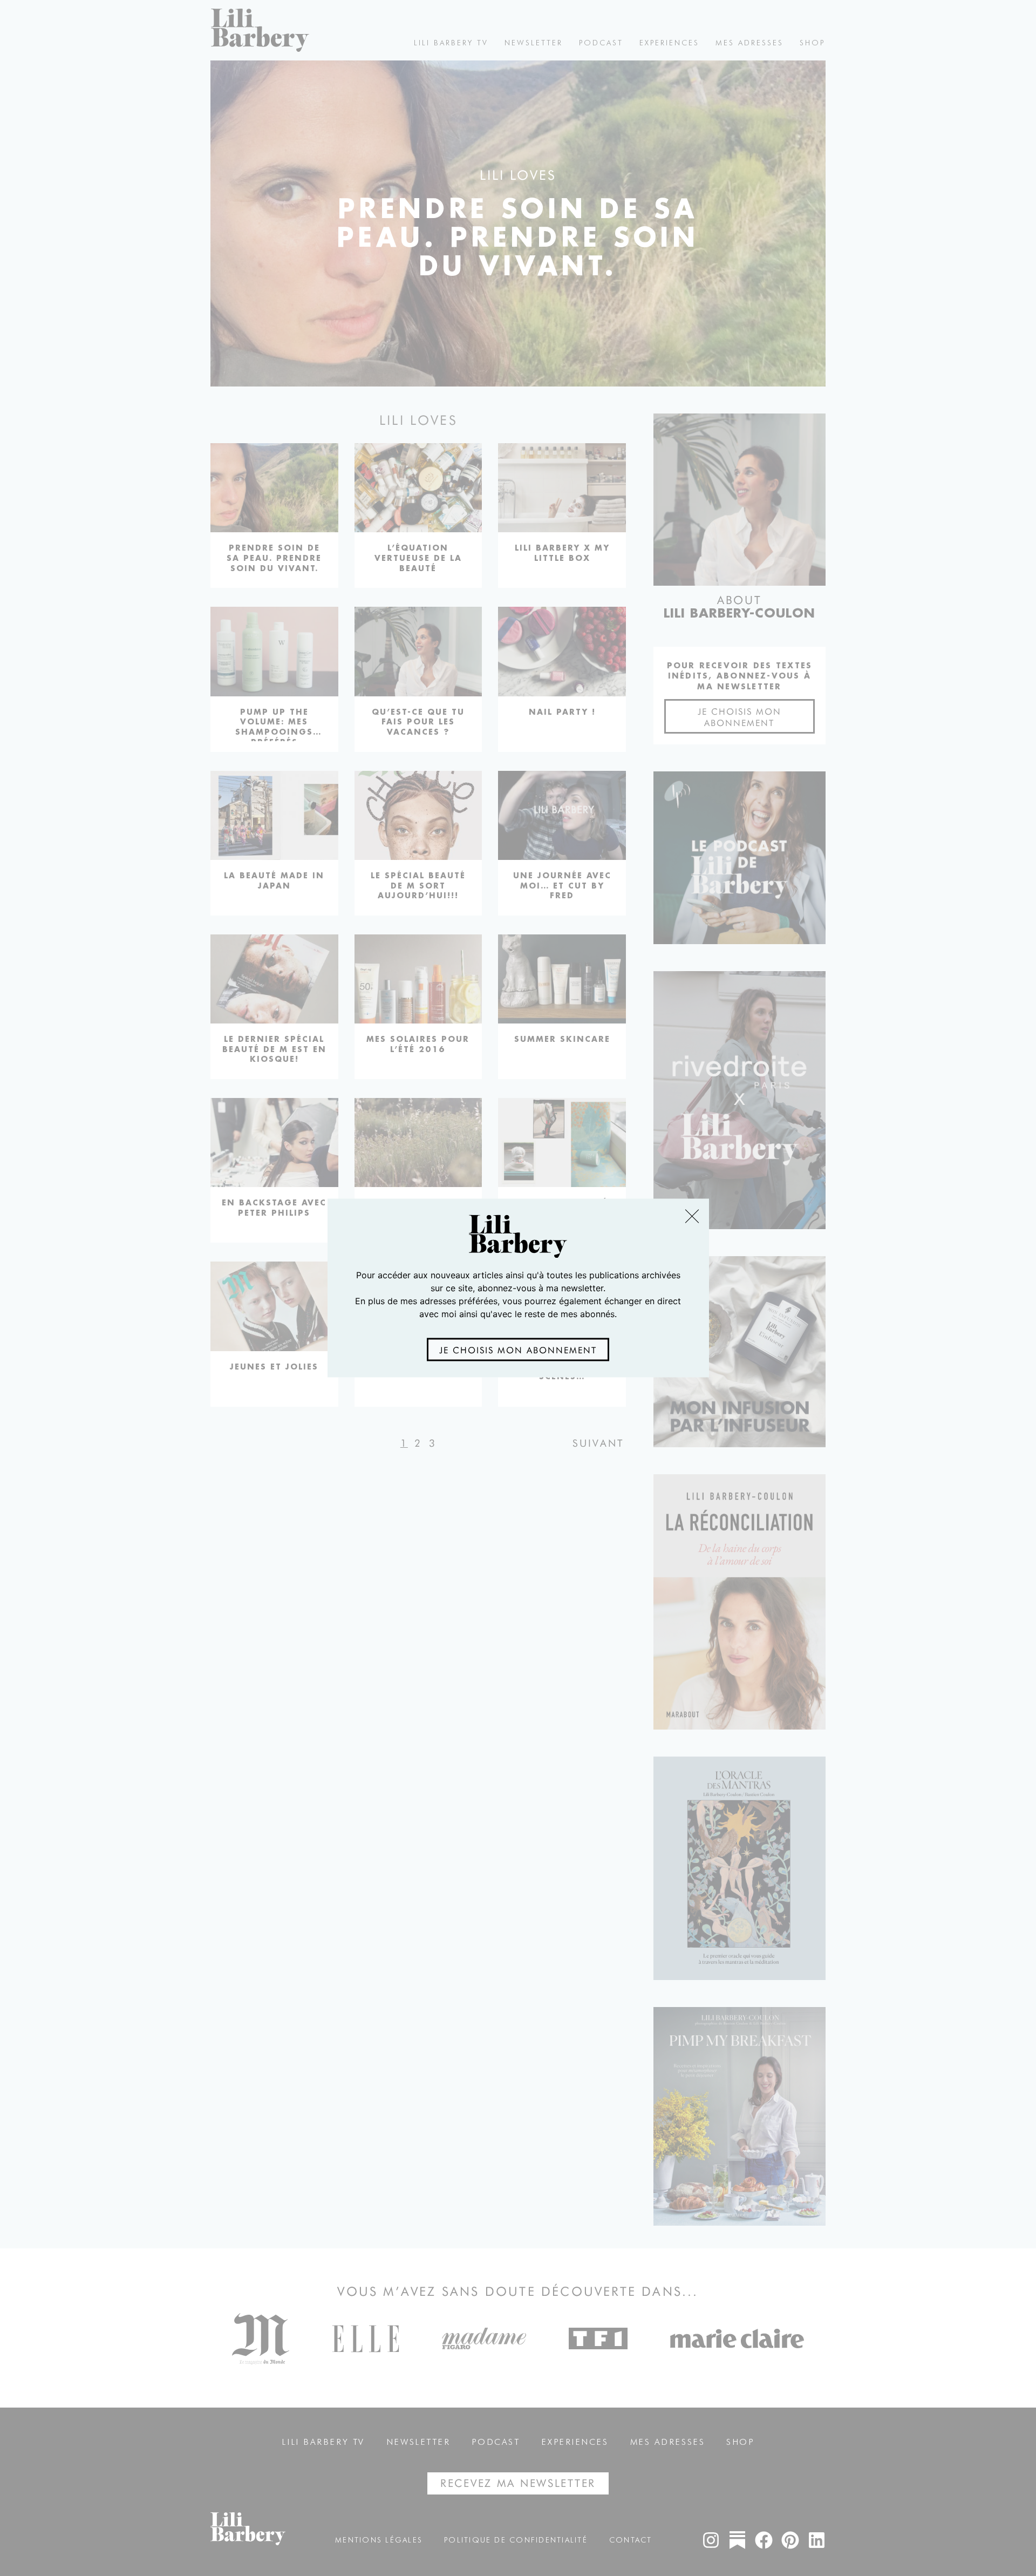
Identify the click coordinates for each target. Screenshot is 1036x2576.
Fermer (691, 1216)
